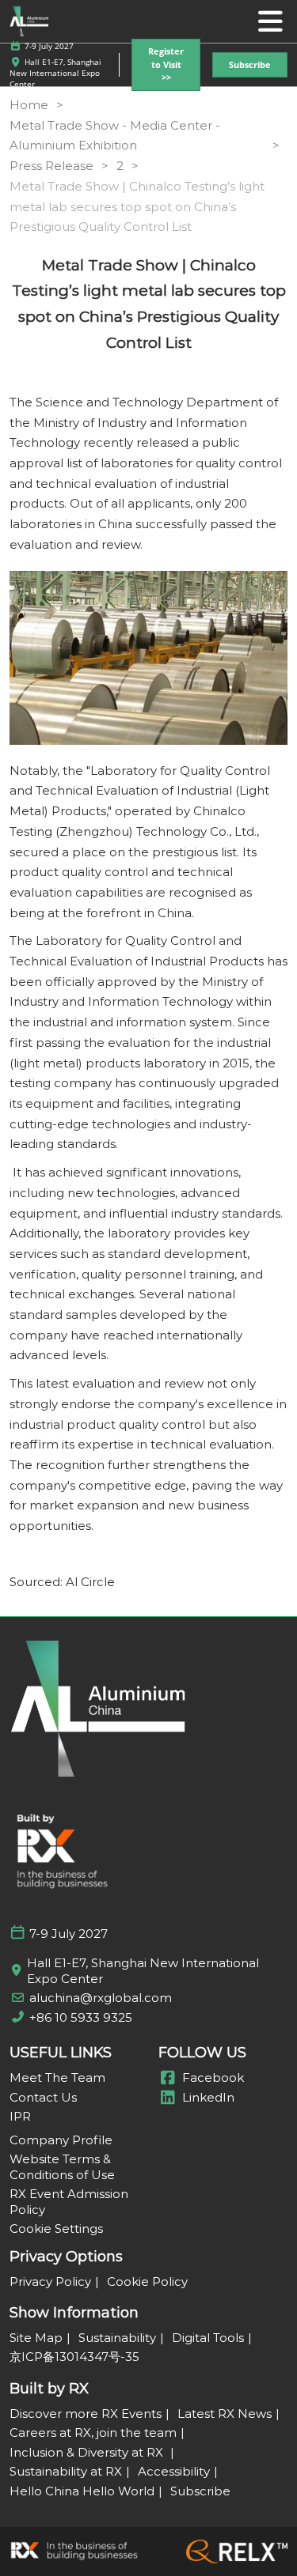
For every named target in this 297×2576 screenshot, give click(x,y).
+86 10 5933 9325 (81, 2017)
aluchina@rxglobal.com (101, 1998)
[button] (166, 65)
